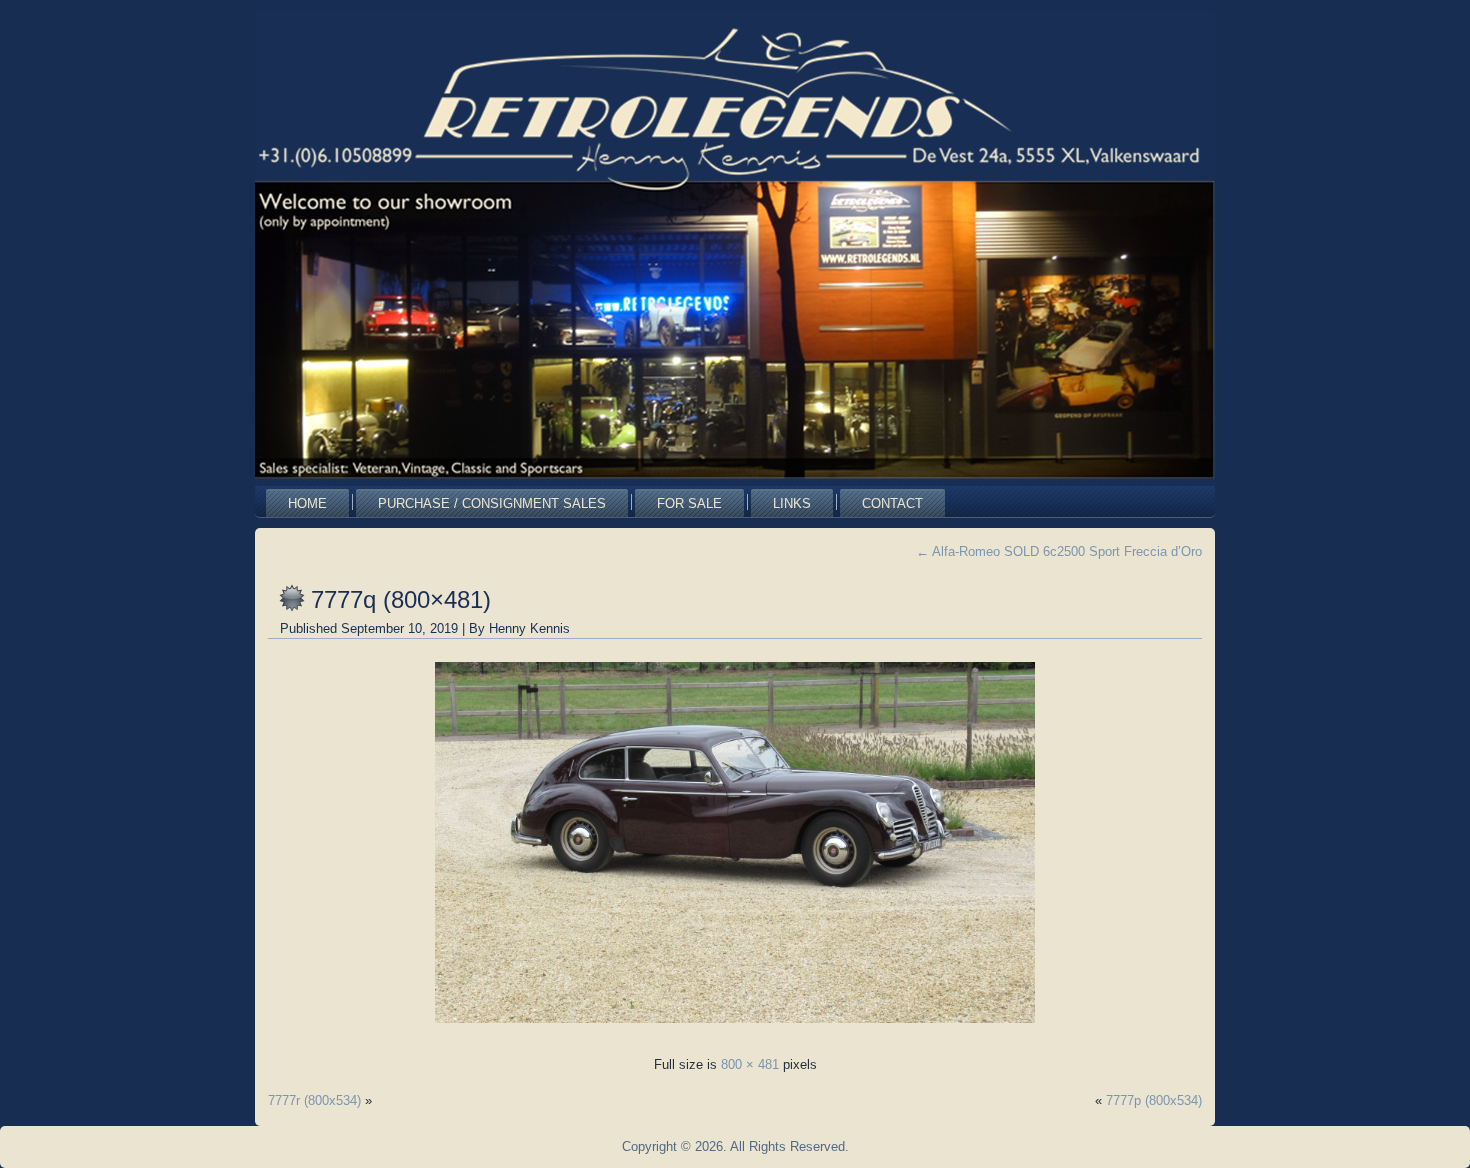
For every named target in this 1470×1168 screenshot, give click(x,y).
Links (792, 503)
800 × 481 (750, 1064)
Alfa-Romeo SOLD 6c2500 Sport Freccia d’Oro (1059, 551)
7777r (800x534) (314, 1100)
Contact (892, 503)
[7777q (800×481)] (735, 1028)
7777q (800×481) (401, 599)
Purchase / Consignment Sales (492, 503)
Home (307, 503)
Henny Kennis (529, 628)
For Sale (689, 503)
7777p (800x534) (1154, 1100)
